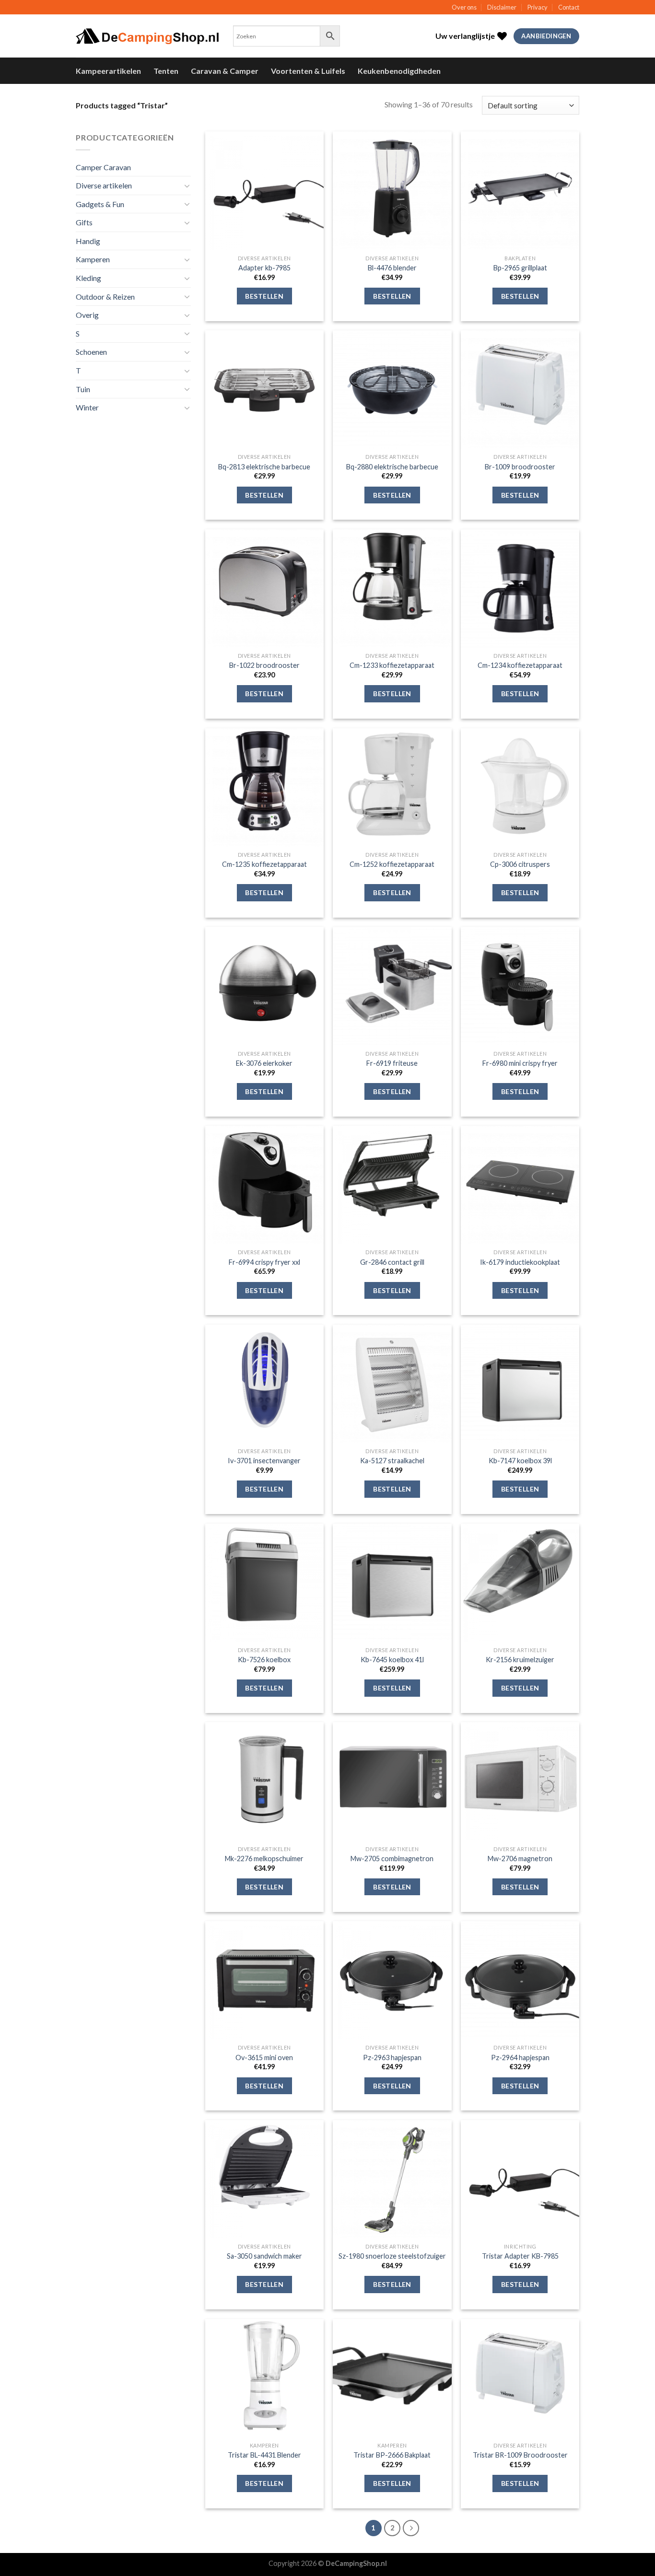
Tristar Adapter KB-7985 (520, 2256)
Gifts (84, 222)
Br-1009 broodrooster (520, 467)
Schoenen (91, 352)
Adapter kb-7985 (264, 268)
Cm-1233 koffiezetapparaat (392, 665)
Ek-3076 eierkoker (264, 1063)
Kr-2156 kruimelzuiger (520, 1660)
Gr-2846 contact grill (392, 1262)
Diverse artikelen (104, 185)
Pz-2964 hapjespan (520, 2057)
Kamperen (93, 259)
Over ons (464, 7)
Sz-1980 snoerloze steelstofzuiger (392, 2256)
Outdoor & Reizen (105, 297)
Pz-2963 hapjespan (392, 2057)
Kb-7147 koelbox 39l (520, 1461)
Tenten (166, 71)
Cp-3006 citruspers (520, 864)
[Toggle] (187, 186)
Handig (88, 241)
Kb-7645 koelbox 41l (392, 1660)
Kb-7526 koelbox (264, 1660)
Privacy (538, 7)
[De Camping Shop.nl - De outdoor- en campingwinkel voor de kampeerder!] (147, 36)
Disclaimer (502, 7)
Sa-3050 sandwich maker (264, 2256)
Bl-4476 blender (392, 268)
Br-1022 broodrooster (264, 665)
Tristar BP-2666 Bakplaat (392, 2455)
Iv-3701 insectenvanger (264, 1461)
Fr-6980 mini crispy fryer (520, 1063)
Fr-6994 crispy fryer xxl (264, 1262)
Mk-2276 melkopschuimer (264, 1859)
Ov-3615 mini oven (264, 2057)
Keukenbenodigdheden (399, 71)
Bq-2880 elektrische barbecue (392, 467)
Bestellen (264, 296)
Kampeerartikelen (108, 71)
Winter (87, 407)
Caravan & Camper (225, 71)
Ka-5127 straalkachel (392, 1461)
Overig (87, 315)
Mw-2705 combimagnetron (392, 1859)
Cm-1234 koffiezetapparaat (520, 665)
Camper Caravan (103, 167)
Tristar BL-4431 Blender (264, 2455)
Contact (569, 7)
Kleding (88, 278)
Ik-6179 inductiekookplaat (520, 1262)
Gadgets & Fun (100, 204)
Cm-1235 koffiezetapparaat (264, 864)
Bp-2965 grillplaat (520, 268)
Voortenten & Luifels (308, 71)
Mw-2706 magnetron (520, 1859)
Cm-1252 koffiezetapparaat (392, 864)
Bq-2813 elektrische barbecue (264, 467)
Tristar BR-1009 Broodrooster (520, 2455)
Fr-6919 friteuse (392, 1063)
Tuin (83, 389)
